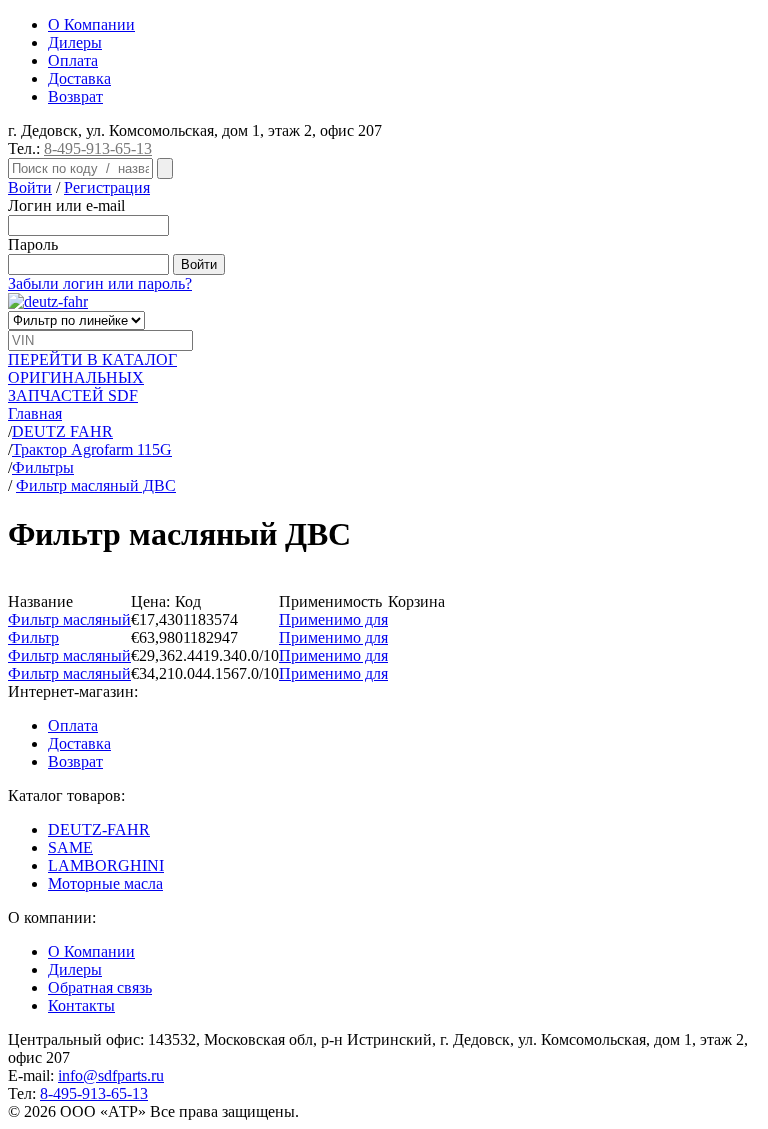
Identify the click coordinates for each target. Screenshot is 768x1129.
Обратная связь (100, 987)
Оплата (73, 60)
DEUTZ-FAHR (99, 829)
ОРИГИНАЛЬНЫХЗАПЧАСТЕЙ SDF (92, 377)
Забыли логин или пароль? (100, 283)
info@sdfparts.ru (111, 1075)
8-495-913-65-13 (98, 148)
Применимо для (333, 619)
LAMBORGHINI (106, 865)
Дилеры (75, 42)
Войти (30, 187)
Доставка (79, 78)
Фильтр (33, 637)
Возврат (75, 96)
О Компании (91, 24)
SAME (70, 847)
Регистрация (107, 187)
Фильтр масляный (69, 619)
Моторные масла (105, 883)
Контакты (81, 1005)
